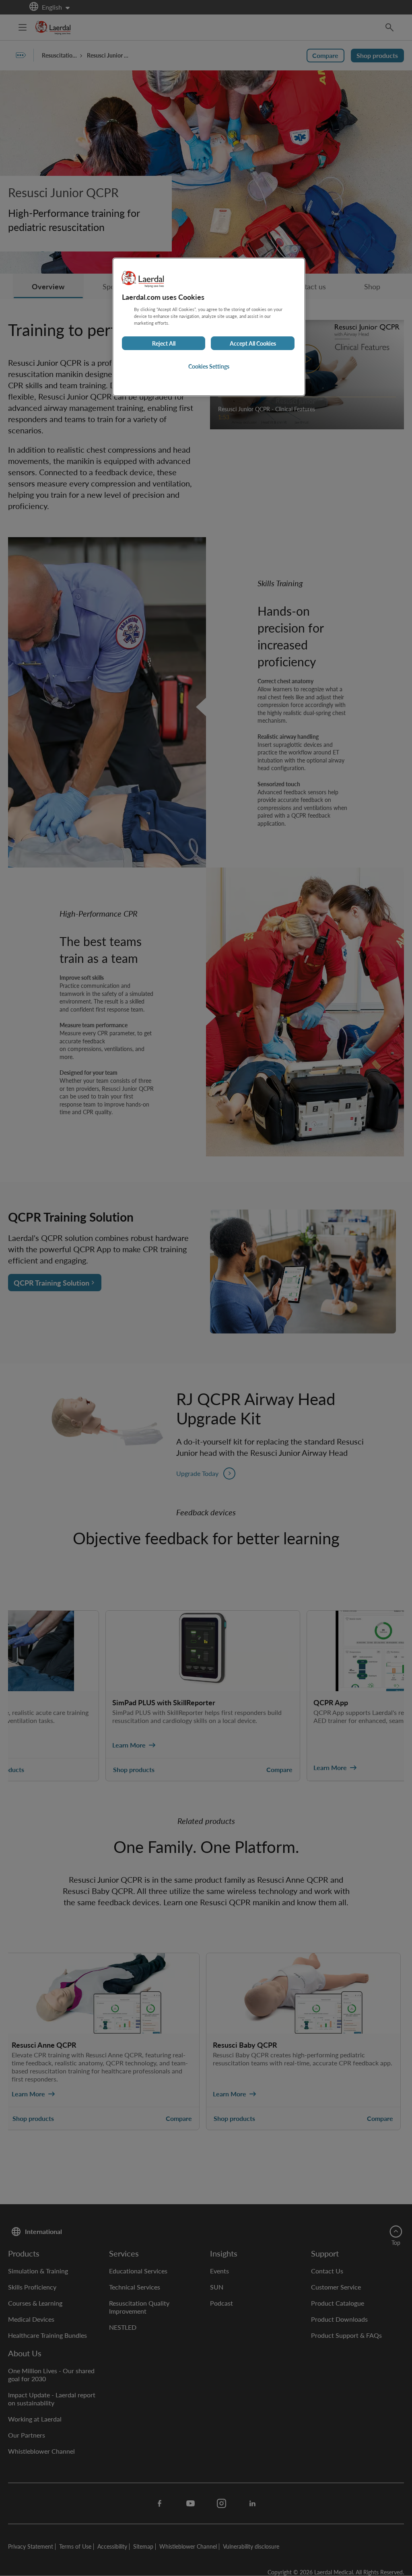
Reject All (164, 343)
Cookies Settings (209, 366)
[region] (209, 327)
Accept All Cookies (253, 343)
